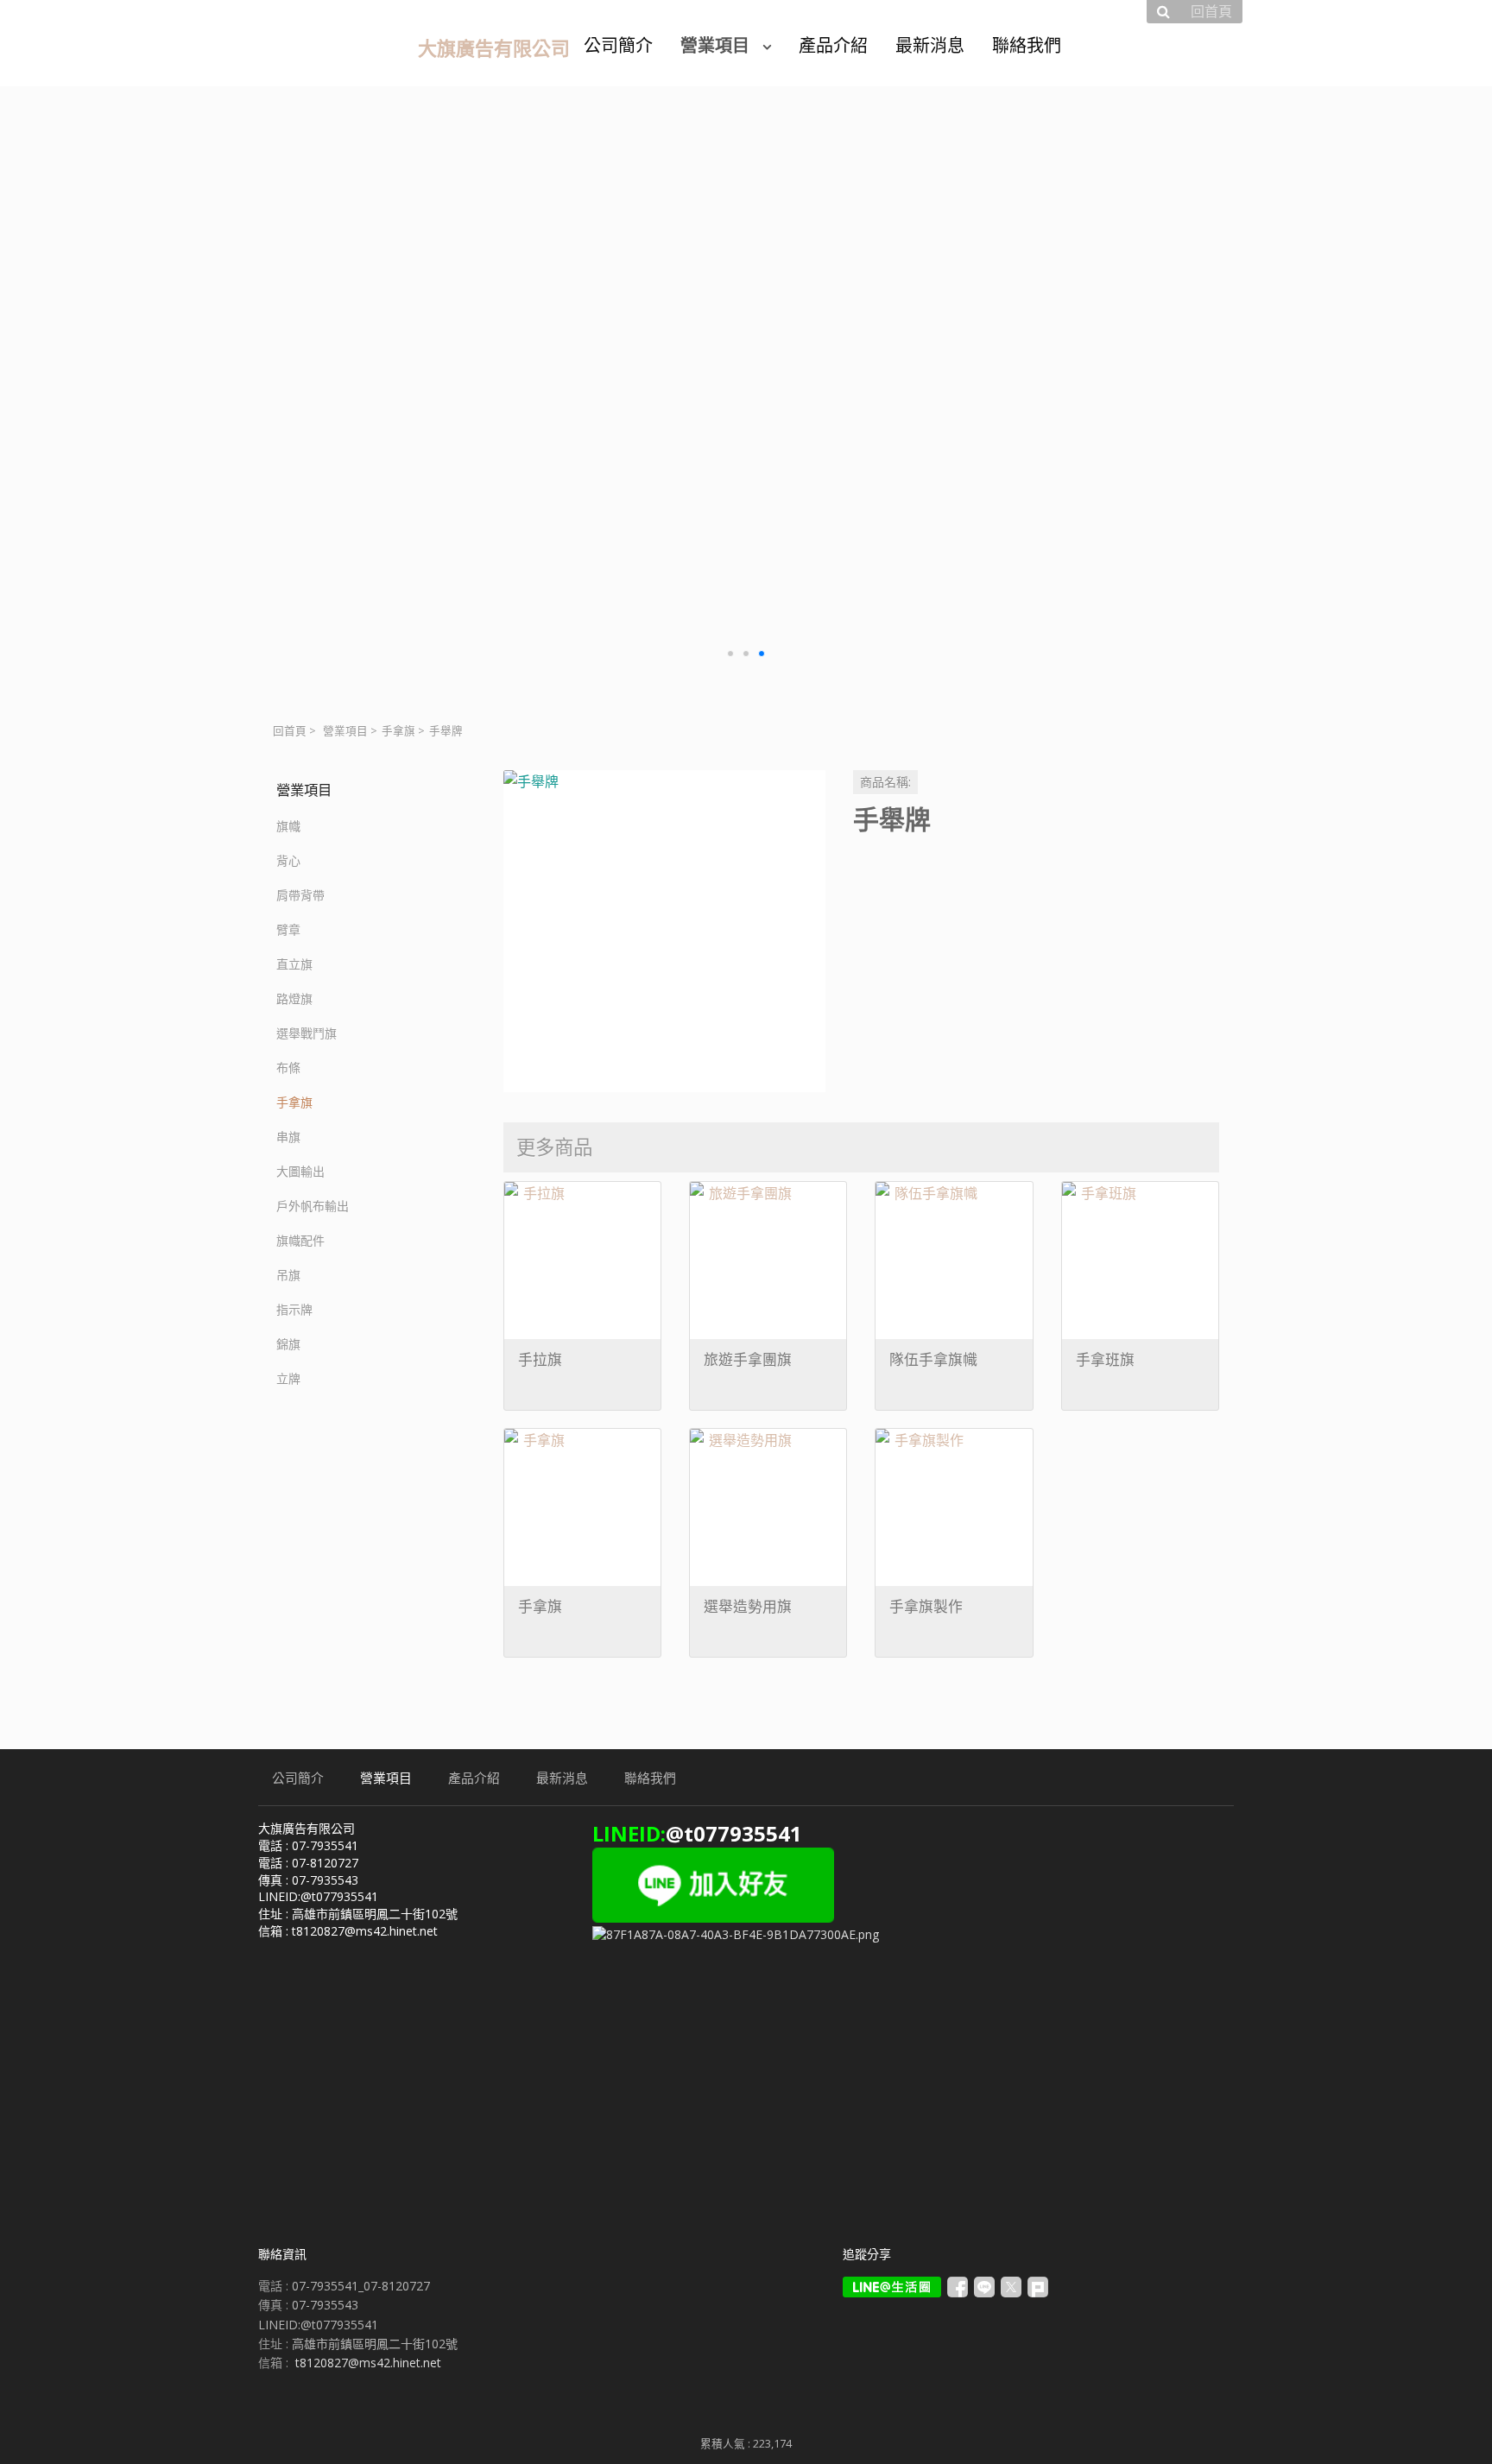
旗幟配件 (300, 1240)
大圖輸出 (300, 1171)
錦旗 (288, 1344)
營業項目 (345, 731)
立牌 (288, 1378)
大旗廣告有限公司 (494, 47)
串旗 (288, 1137)
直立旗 (294, 964)
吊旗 (288, 1275)
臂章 (288, 929)
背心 (288, 860)
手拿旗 (398, 731)
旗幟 (288, 826)
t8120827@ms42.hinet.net (368, 2363)
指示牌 (294, 1309)
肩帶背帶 (300, 895)
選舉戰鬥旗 (307, 1033)
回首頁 (290, 731)
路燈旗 (294, 998)
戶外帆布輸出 (313, 1206)
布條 (288, 1068)
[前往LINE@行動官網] (892, 2287)
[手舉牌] (664, 931)
